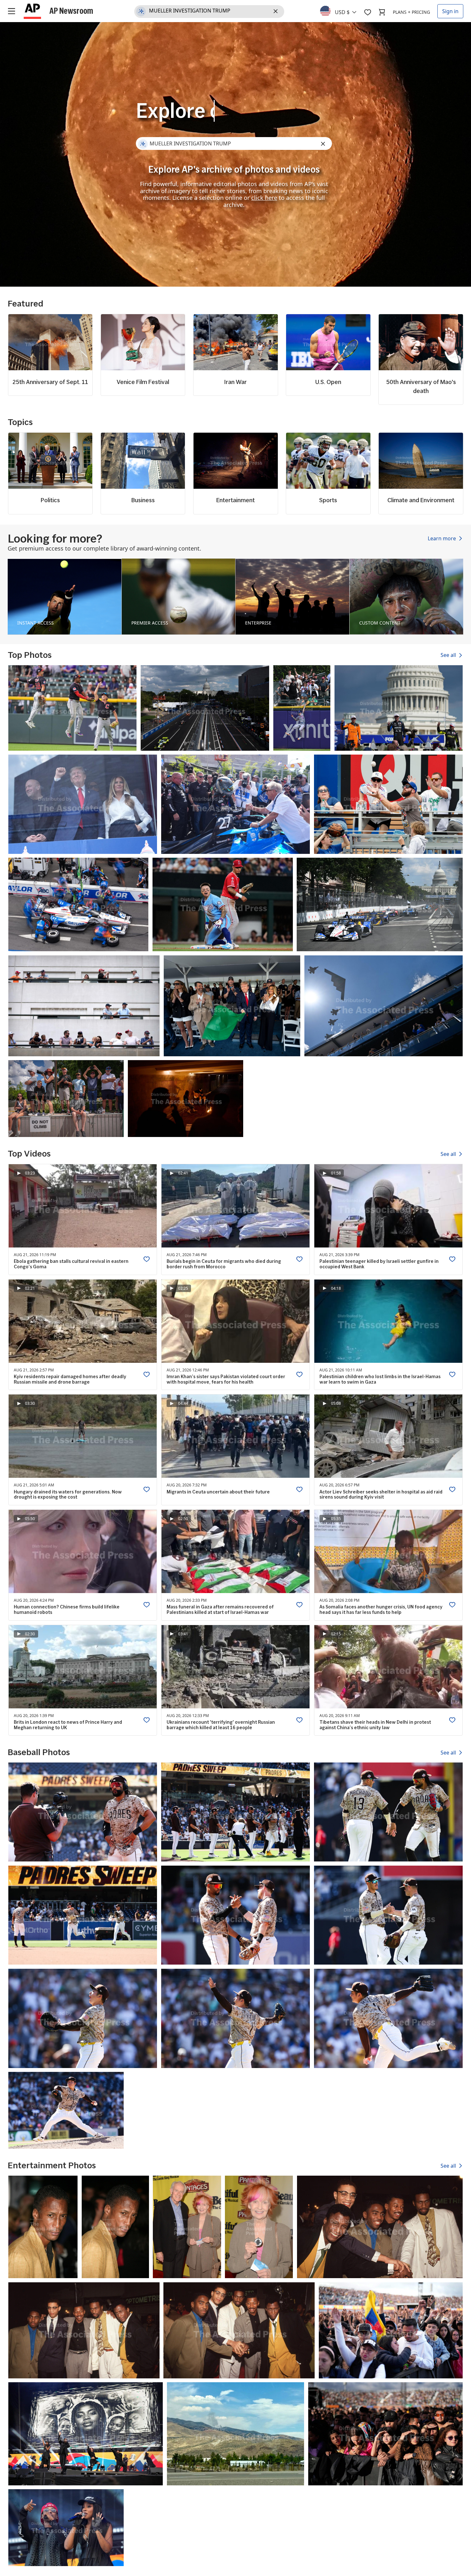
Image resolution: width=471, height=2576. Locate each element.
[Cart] (382, 12)
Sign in (450, 11)
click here (264, 198)
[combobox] (342, 11)
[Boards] (368, 12)
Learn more (442, 538)
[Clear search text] (277, 12)
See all (449, 655)
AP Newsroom (71, 11)
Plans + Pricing (411, 12)
